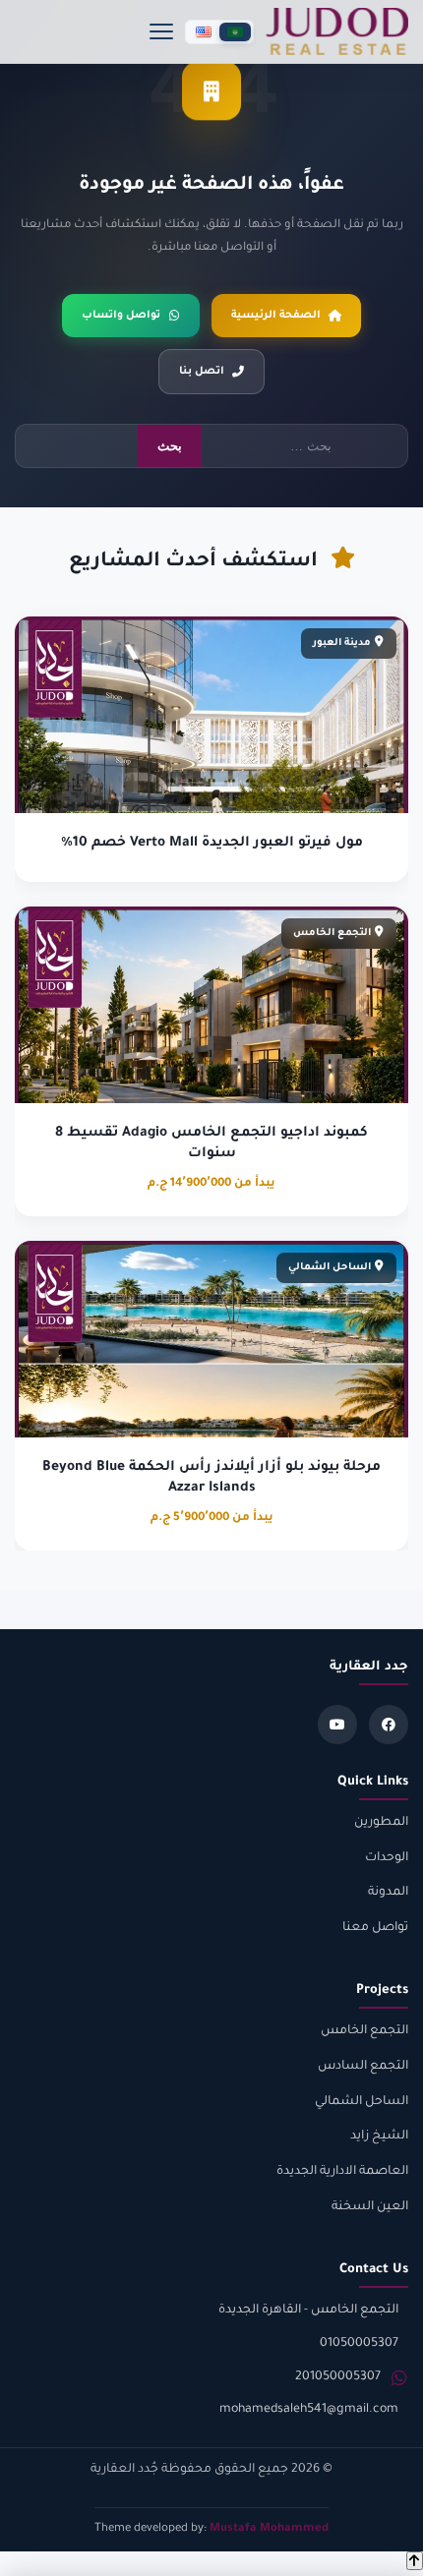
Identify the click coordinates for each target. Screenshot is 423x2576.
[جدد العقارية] (337, 31)
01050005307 (359, 2344)
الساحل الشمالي (362, 2102)
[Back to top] (415, 2561)
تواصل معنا (375, 1928)
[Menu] (161, 31)
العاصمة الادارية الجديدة (342, 2172)
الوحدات (387, 1858)
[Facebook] (389, 1725)
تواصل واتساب (121, 316)
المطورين (381, 1823)
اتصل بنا (202, 372)
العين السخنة (370, 2207)
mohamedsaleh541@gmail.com (309, 2410)
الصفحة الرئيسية (276, 316)
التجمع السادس (363, 2067)
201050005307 (338, 2377)
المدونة (388, 1893)
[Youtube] (337, 1725)
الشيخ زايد (379, 2137)
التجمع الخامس (364, 2031)
